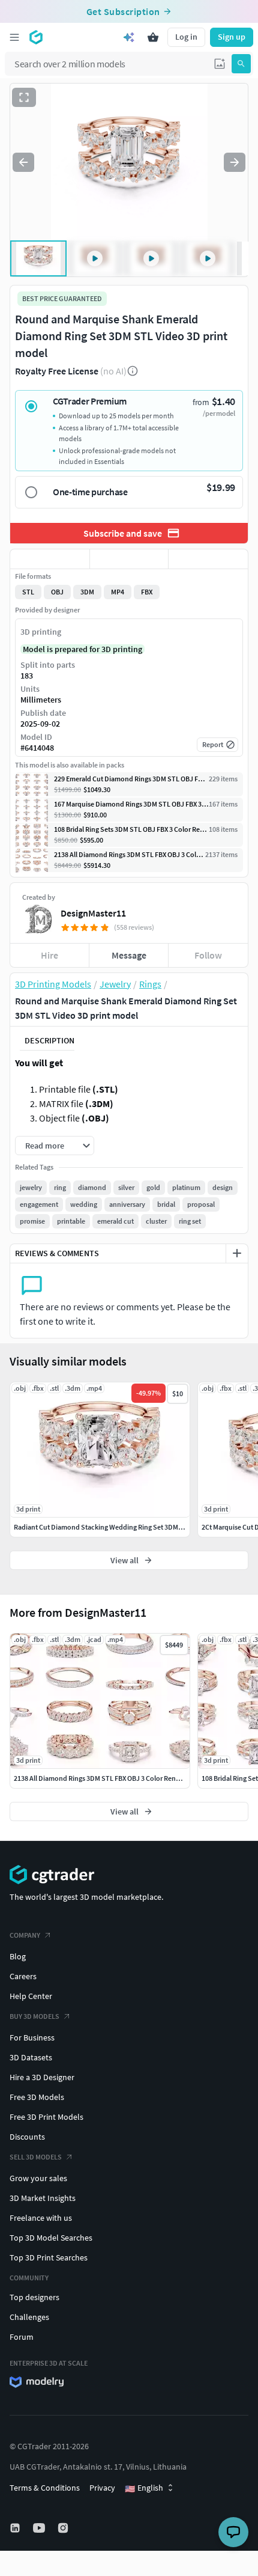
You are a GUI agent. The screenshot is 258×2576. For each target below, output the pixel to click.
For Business (32, 2037)
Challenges (29, 2317)
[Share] (208, 559)
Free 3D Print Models (46, 2117)
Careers (23, 1976)
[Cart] (153, 37)
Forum (22, 2337)
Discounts (27, 2137)
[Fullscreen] (24, 97)
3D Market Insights (43, 2198)
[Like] (50, 559)
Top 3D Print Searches (49, 2257)
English (144, 2488)
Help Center (31, 1996)
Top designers (34, 2297)
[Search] (241, 64)
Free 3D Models (37, 2097)
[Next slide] (235, 162)
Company (25, 1935)
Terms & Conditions (45, 2488)
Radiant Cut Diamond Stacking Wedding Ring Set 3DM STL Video (112, 1527)
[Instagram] (64, 2528)
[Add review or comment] (237, 1253)
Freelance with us (41, 2218)
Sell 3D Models (36, 2157)
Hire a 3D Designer (42, 2077)
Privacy (102, 2488)
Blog (18, 1956)
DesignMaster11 (93, 913)
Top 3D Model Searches (51, 2238)
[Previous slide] (23, 162)
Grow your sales (38, 2178)
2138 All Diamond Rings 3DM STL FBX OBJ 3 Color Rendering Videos (115, 1778)
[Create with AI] (129, 37)
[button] (220, 64)
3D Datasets (31, 2057)
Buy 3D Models (34, 2016)
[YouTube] (40, 2528)
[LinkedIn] (16, 2528)
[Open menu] (14, 37)
